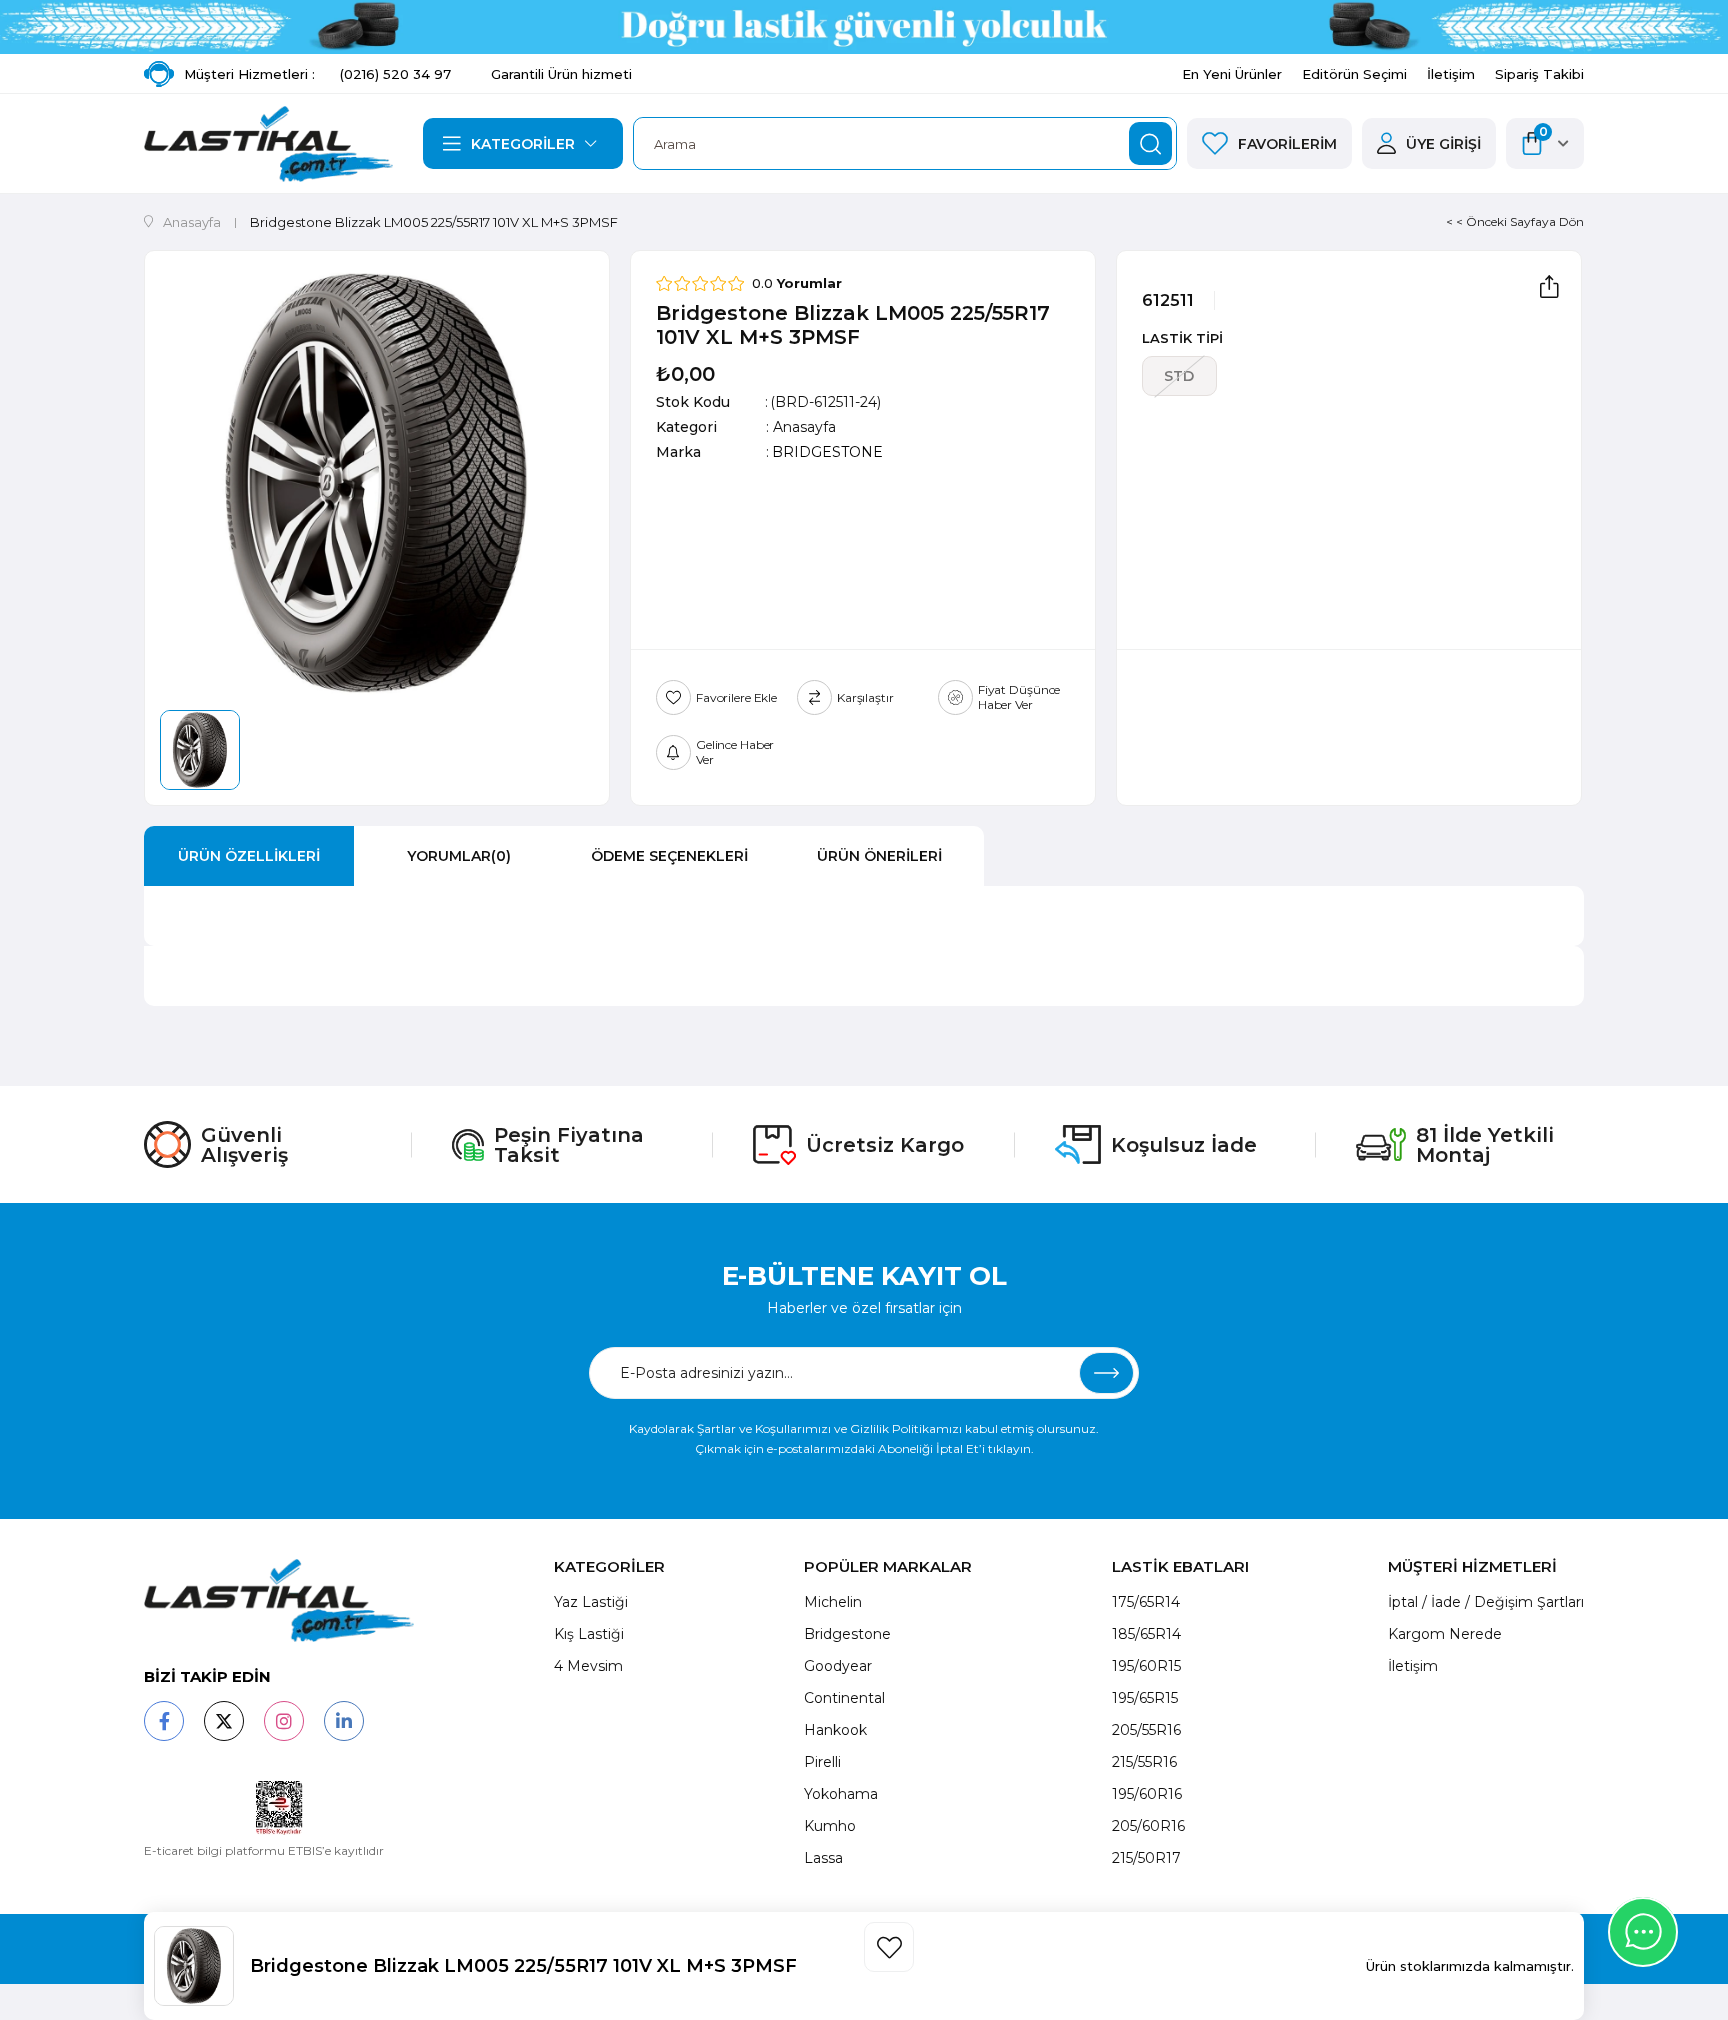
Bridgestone (847, 1634)
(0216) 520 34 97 (395, 74)
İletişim (1451, 74)
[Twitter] (224, 1721)
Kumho (830, 1826)
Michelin (833, 1602)
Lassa (823, 1858)
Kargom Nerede (1445, 1634)
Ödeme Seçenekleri (669, 856)
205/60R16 (1148, 1826)
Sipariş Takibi (1539, 74)
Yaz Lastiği (591, 1602)
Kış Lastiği (589, 1634)
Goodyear (838, 1666)
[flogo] (279, 1600)
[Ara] (1150, 143)
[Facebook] (164, 1721)
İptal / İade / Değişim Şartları (1486, 1602)
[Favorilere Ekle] (889, 1947)
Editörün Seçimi (1354, 74)
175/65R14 (1146, 1602)
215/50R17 (1146, 1858)
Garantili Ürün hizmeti (561, 74)
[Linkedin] (344, 1721)
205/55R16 (1146, 1730)
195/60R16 (1147, 1794)
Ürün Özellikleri (249, 856)
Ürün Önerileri (879, 856)
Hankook (835, 1730)
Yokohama (841, 1794)
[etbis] (279, 1808)
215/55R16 (1144, 1762)
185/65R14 (1146, 1634)
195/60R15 (1146, 1666)
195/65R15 (1145, 1698)
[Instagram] (284, 1721)
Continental (844, 1698)
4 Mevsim (588, 1666)
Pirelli (822, 1762)
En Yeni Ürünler (1232, 74)
